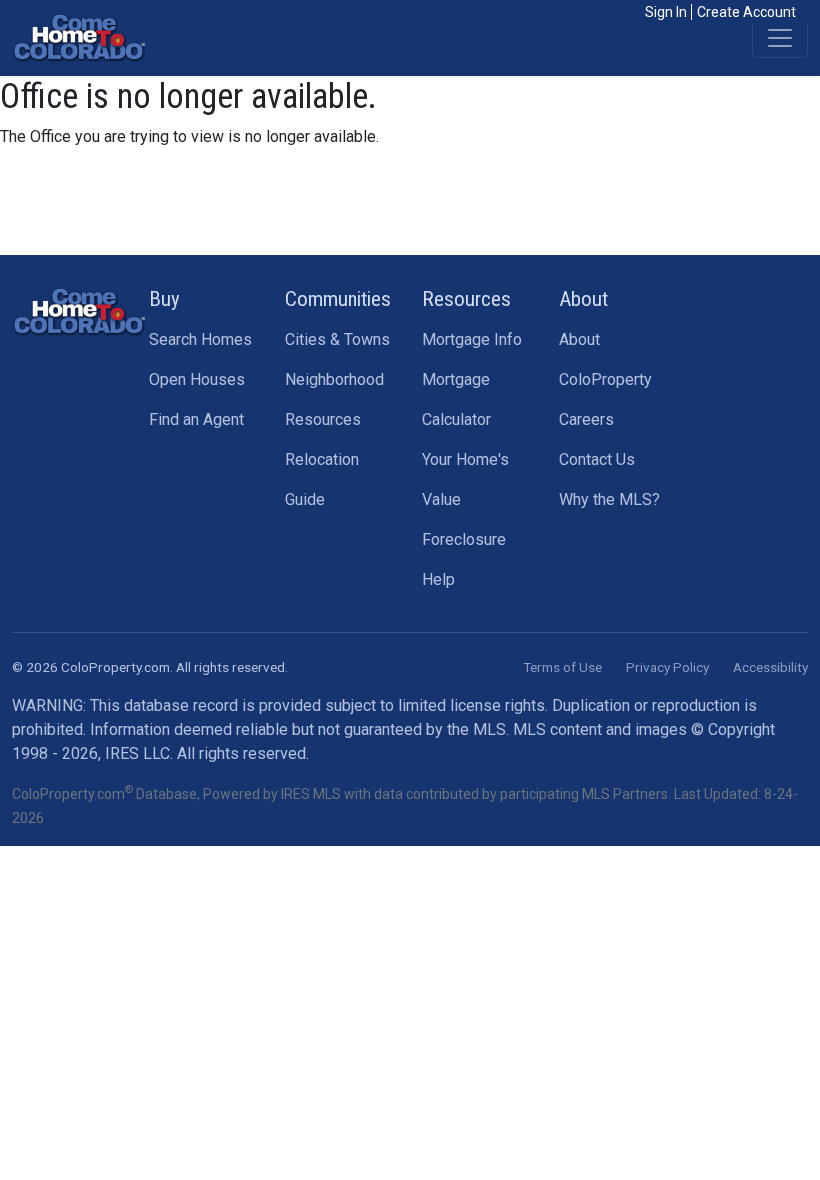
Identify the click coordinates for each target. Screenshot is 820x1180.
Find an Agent (196, 419)
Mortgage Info (472, 339)
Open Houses (197, 379)
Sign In (666, 12)
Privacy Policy (667, 667)
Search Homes (200, 339)
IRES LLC (137, 753)
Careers (586, 419)
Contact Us (597, 459)
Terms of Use (562, 667)
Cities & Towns (337, 339)
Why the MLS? (609, 499)
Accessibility (770, 667)
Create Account (746, 12)
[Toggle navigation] (780, 38)
